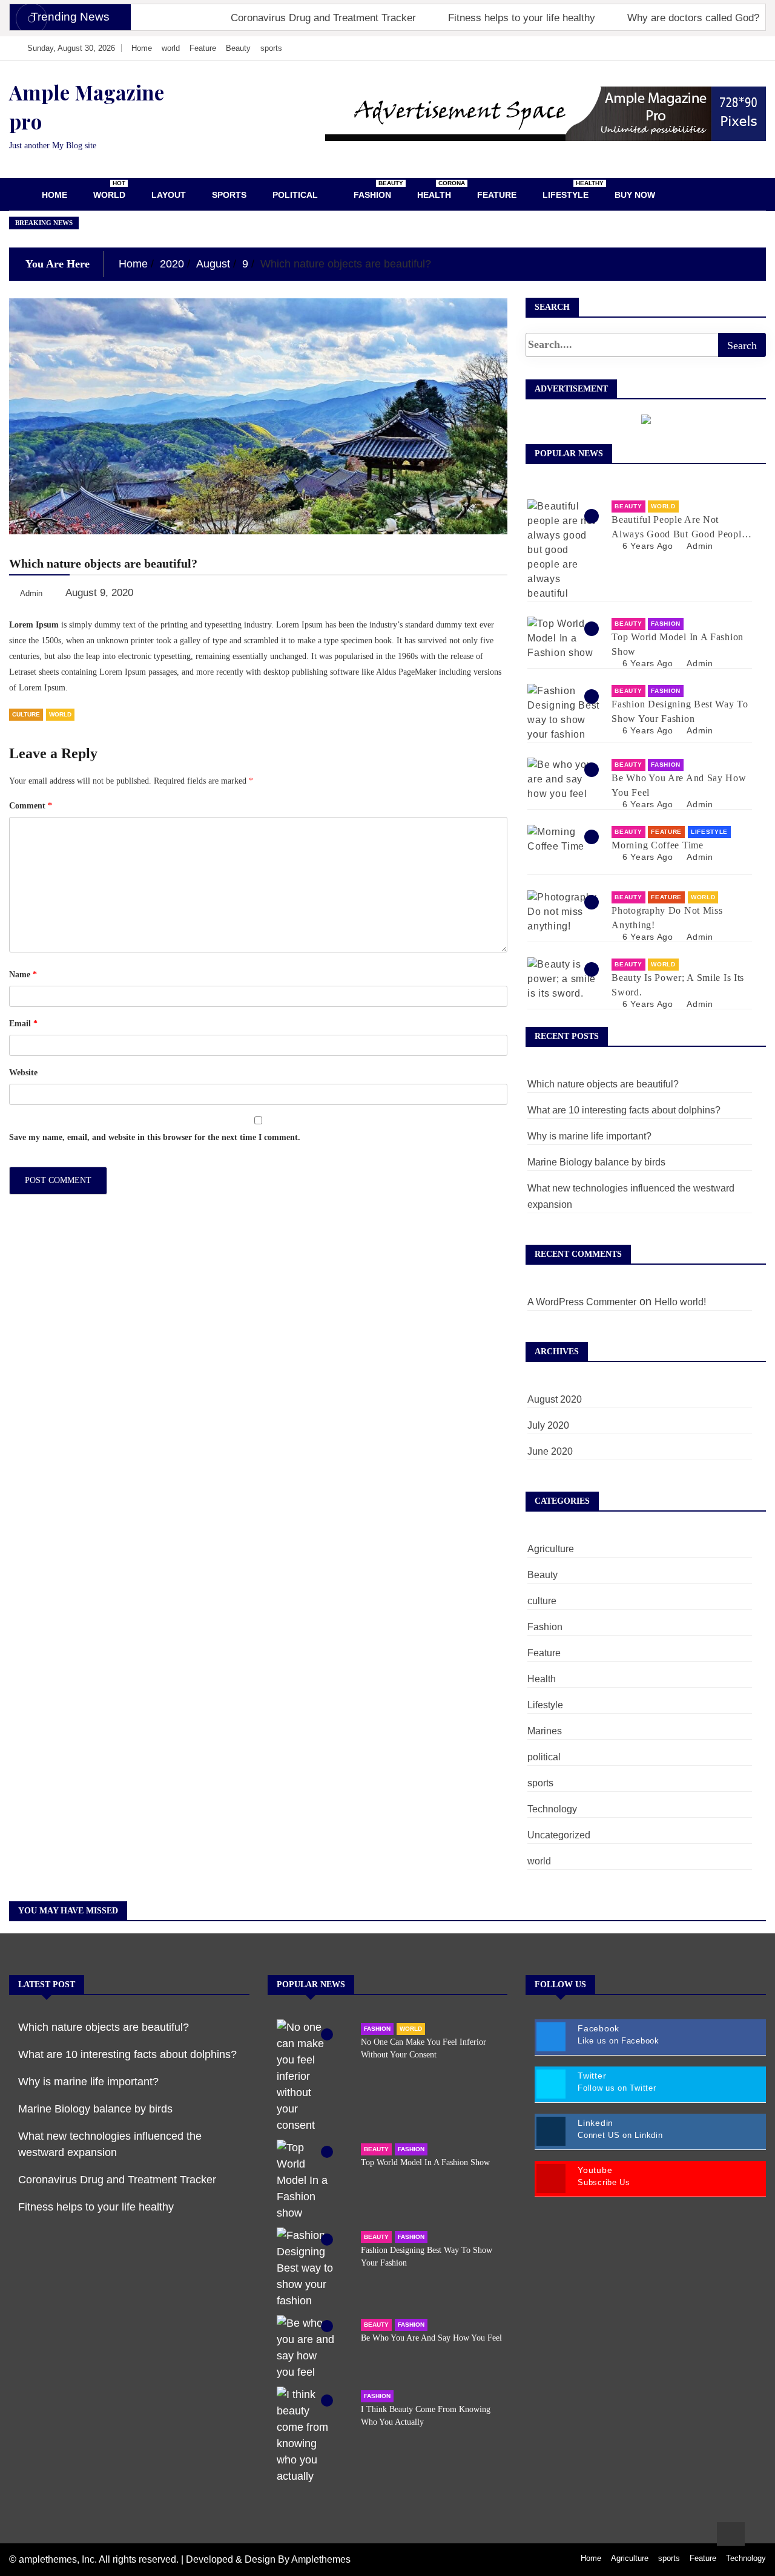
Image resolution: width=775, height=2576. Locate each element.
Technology (552, 1809)
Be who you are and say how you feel (679, 785)
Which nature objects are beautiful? (603, 1084)
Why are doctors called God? (693, 18)
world (171, 48)
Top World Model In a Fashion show (678, 644)
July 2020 (548, 1425)
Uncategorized (559, 1835)
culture (26, 714)
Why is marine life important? (589, 1136)
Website (23, 1073)
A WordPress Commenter (582, 1302)
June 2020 (550, 1451)
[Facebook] (691, 48)
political (295, 195)
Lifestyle (570, 190)
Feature (203, 48)
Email (23, 1024)
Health (439, 190)
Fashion (377, 190)
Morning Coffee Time (657, 845)
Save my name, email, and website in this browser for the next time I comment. (155, 1137)
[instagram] (727, 48)
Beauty (238, 48)
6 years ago (648, 546)
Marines (545, 1731)
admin (700, 546)
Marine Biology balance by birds (596, 1162)
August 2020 (555, 1399)
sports (271, 48)
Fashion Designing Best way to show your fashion (680, 711)
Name (23, 975)
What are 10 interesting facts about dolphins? (624, 1110)
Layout (169, 195)
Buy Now (635, 195)
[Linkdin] (744, 48)
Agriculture (551, 1549)
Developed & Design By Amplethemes (268, 2559)
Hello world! (680, 1302)
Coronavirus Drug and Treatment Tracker (323, 18)
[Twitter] (709, 48)
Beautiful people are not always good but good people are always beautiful (679, 528)
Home (142, 48)
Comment (31, 806)
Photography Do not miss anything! (667, 918)
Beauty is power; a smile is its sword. (678, 985)
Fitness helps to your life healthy (522, 18)
